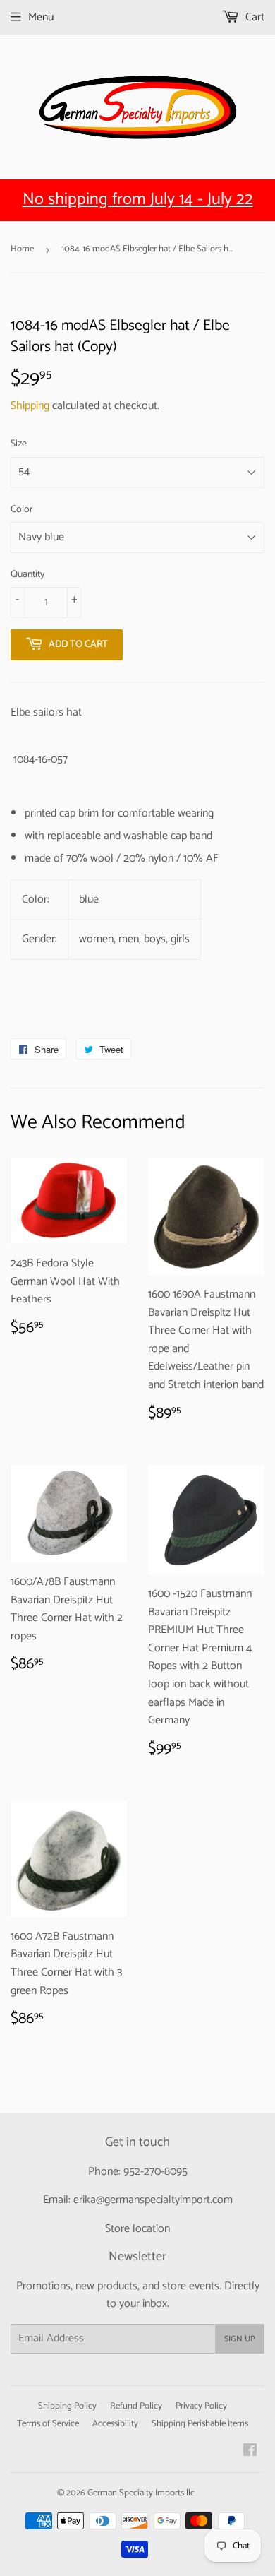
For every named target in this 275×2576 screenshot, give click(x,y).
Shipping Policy (67, 2406)
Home (22, 249)
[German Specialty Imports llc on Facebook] (250, 2452)
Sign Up (240, 2339)
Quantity (28, 575)
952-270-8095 (155, 2172)
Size (19, 444)
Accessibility (115, 2424)
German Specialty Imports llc (141, 2493)
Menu (41, 17)
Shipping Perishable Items (200, 2424)
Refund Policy (136, 2406)
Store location (137, 2229)
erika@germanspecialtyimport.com (153, 2200)
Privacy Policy (201, 2406)
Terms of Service (48, 2424)
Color (22, 510)
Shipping (30, 406)
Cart (253, 17)
